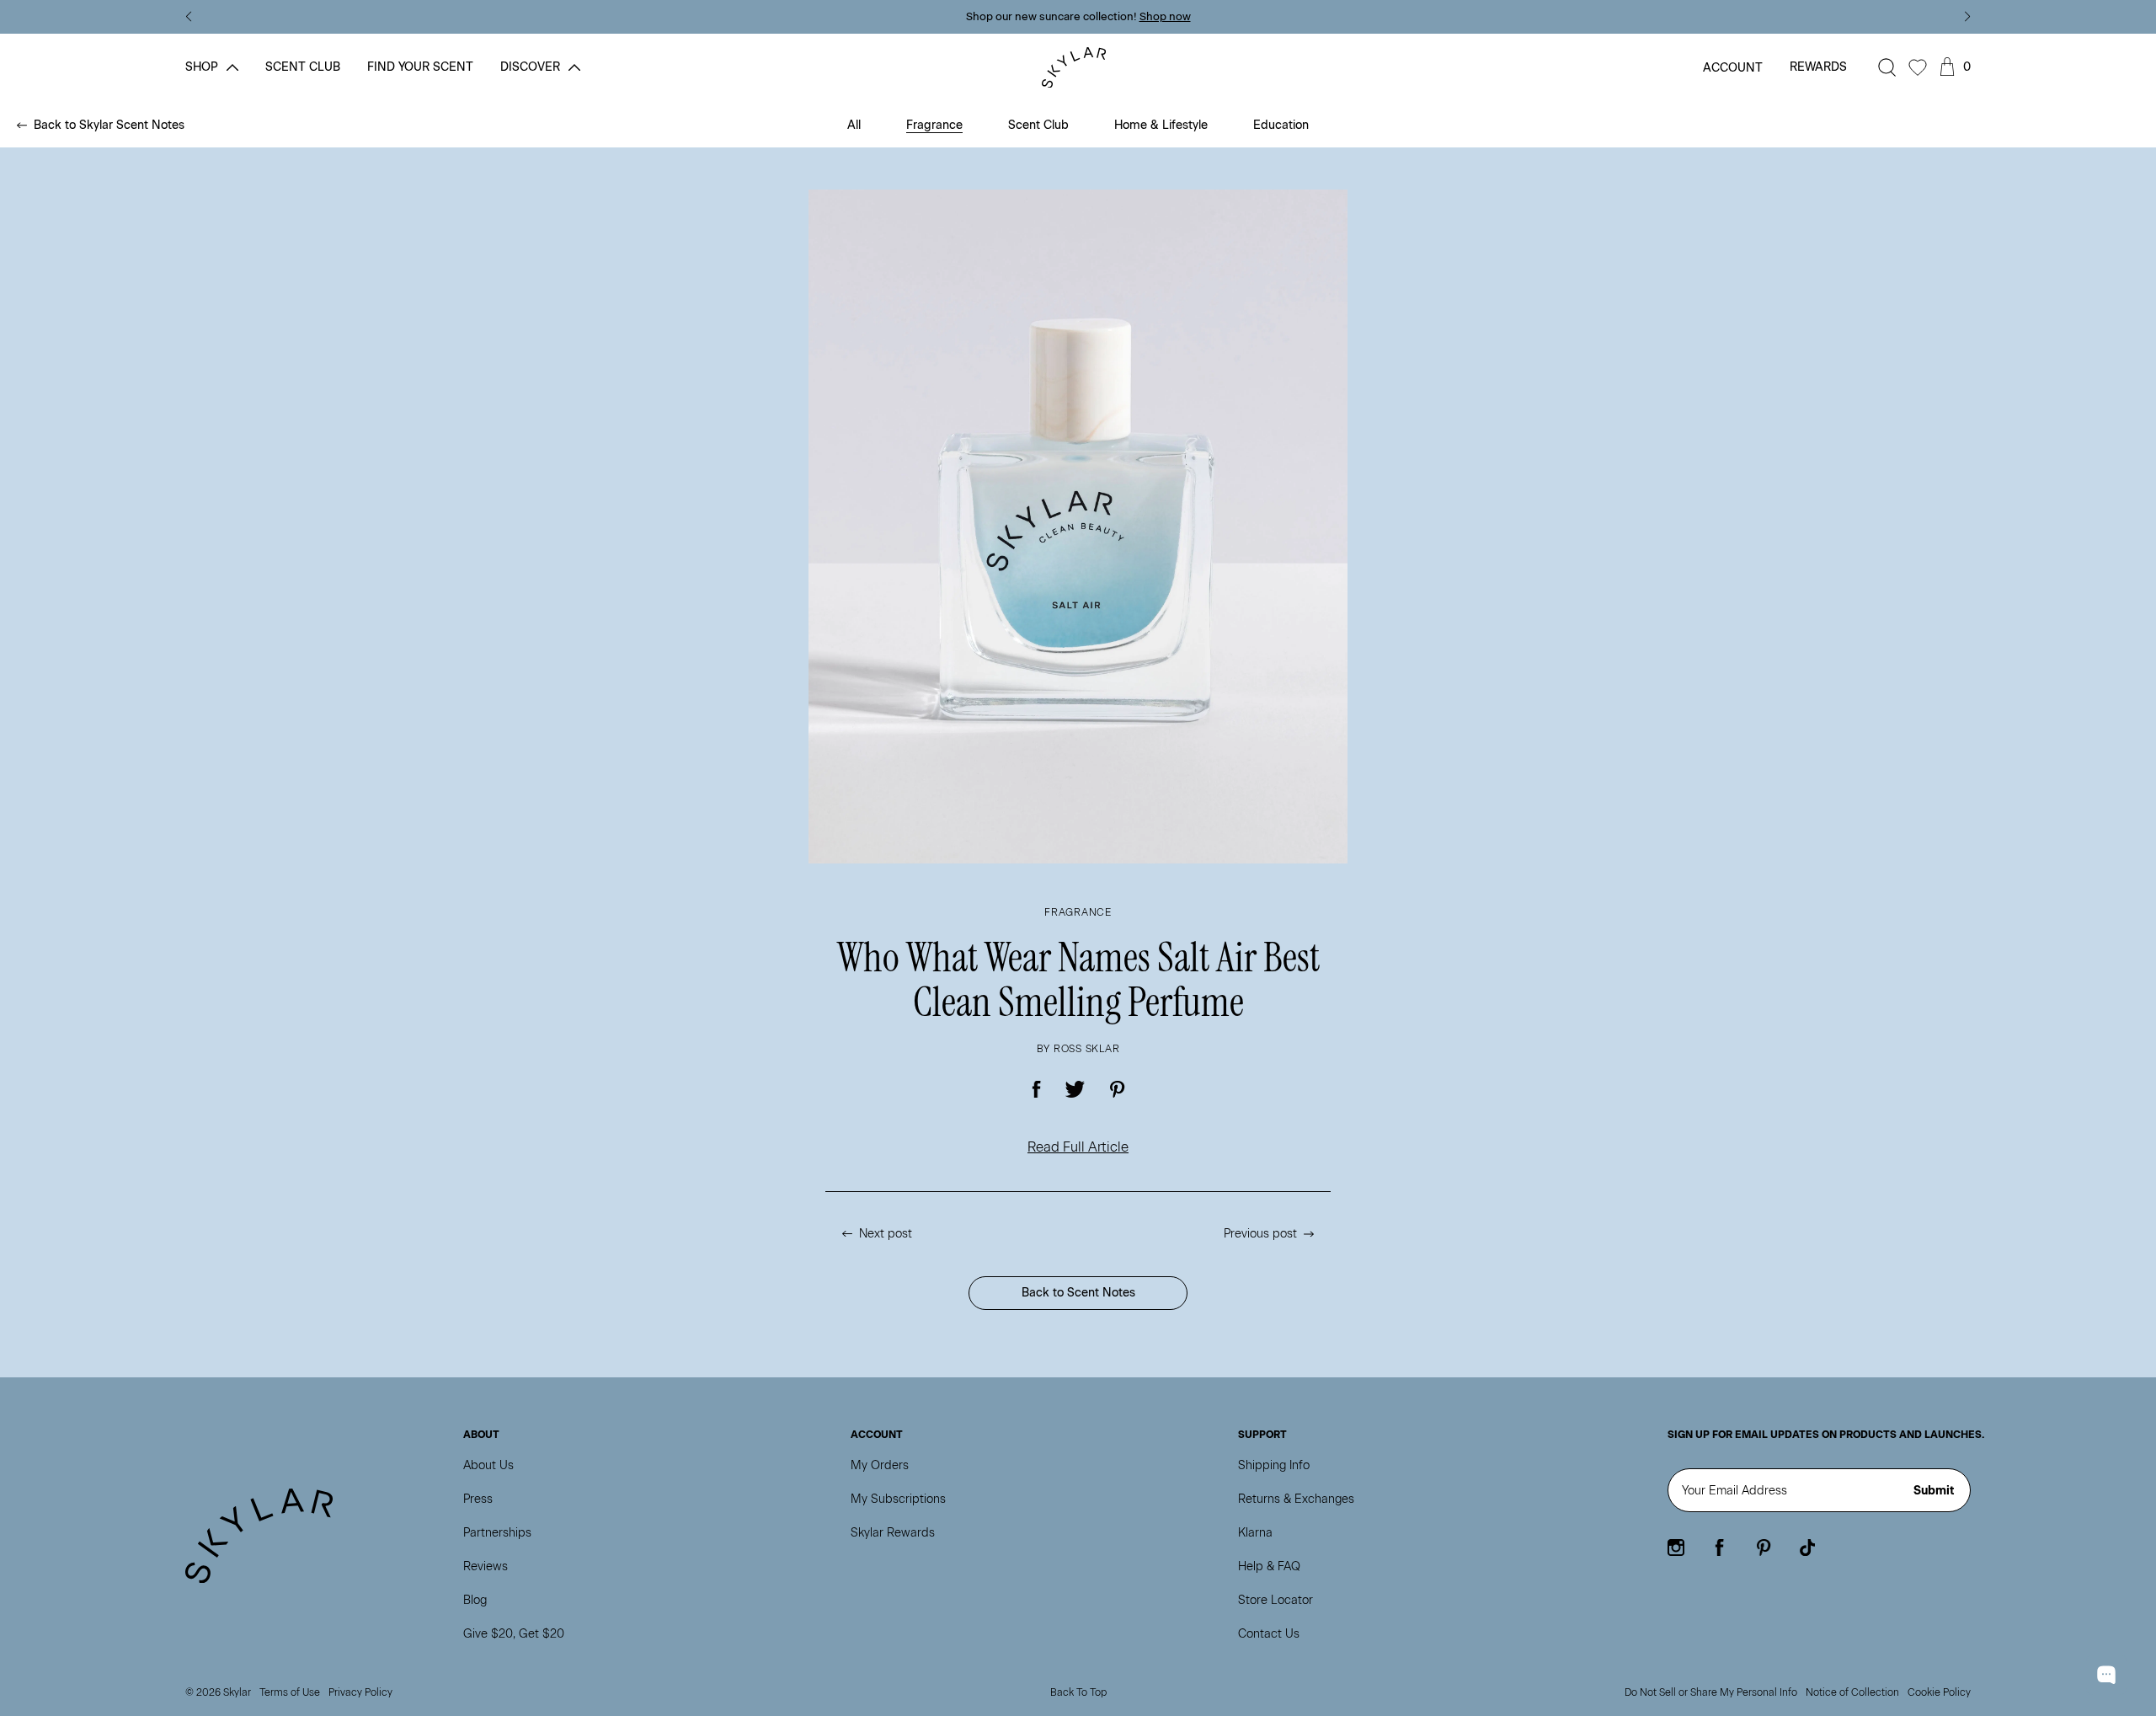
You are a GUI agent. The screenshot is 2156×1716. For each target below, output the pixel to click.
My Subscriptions (898, 1499)
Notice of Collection (1852, 1692)
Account (1733, 68)
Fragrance (934, 125)
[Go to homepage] (1078, 68)
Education (1281, 125)
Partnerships (497, 1533)
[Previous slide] (188, 17)
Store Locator (1275, 1600)
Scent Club (1038, 125)
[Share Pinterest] (1117, 1089)
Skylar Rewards (893, 1533)
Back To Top (1078, 1692)
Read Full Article (1078, 1147)
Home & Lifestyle (1161, 125)
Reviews (486, 1566)
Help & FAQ (1269, 1566)
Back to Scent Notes (1078, 1293)
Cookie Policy (1939, 1692)
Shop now (1165, 16)
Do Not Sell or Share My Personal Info (1711, 1692)
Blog (475, 1600)
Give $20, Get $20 (514, 1634)
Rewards (1818, 67)
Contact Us (1269, 1634)
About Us (488, 1465)
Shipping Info (1274, 1465)
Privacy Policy (360, 1692)
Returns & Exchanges (1296, 1499)
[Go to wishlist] (1918, 67)
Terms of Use (290, 1692)
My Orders (880, 1465)
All (854, 125)
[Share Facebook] (1037, 1089)
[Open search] (1887, 67)
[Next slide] (1968, 17)
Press (478, 1499)
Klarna (1255, 1533)
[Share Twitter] (1075, 1089)
